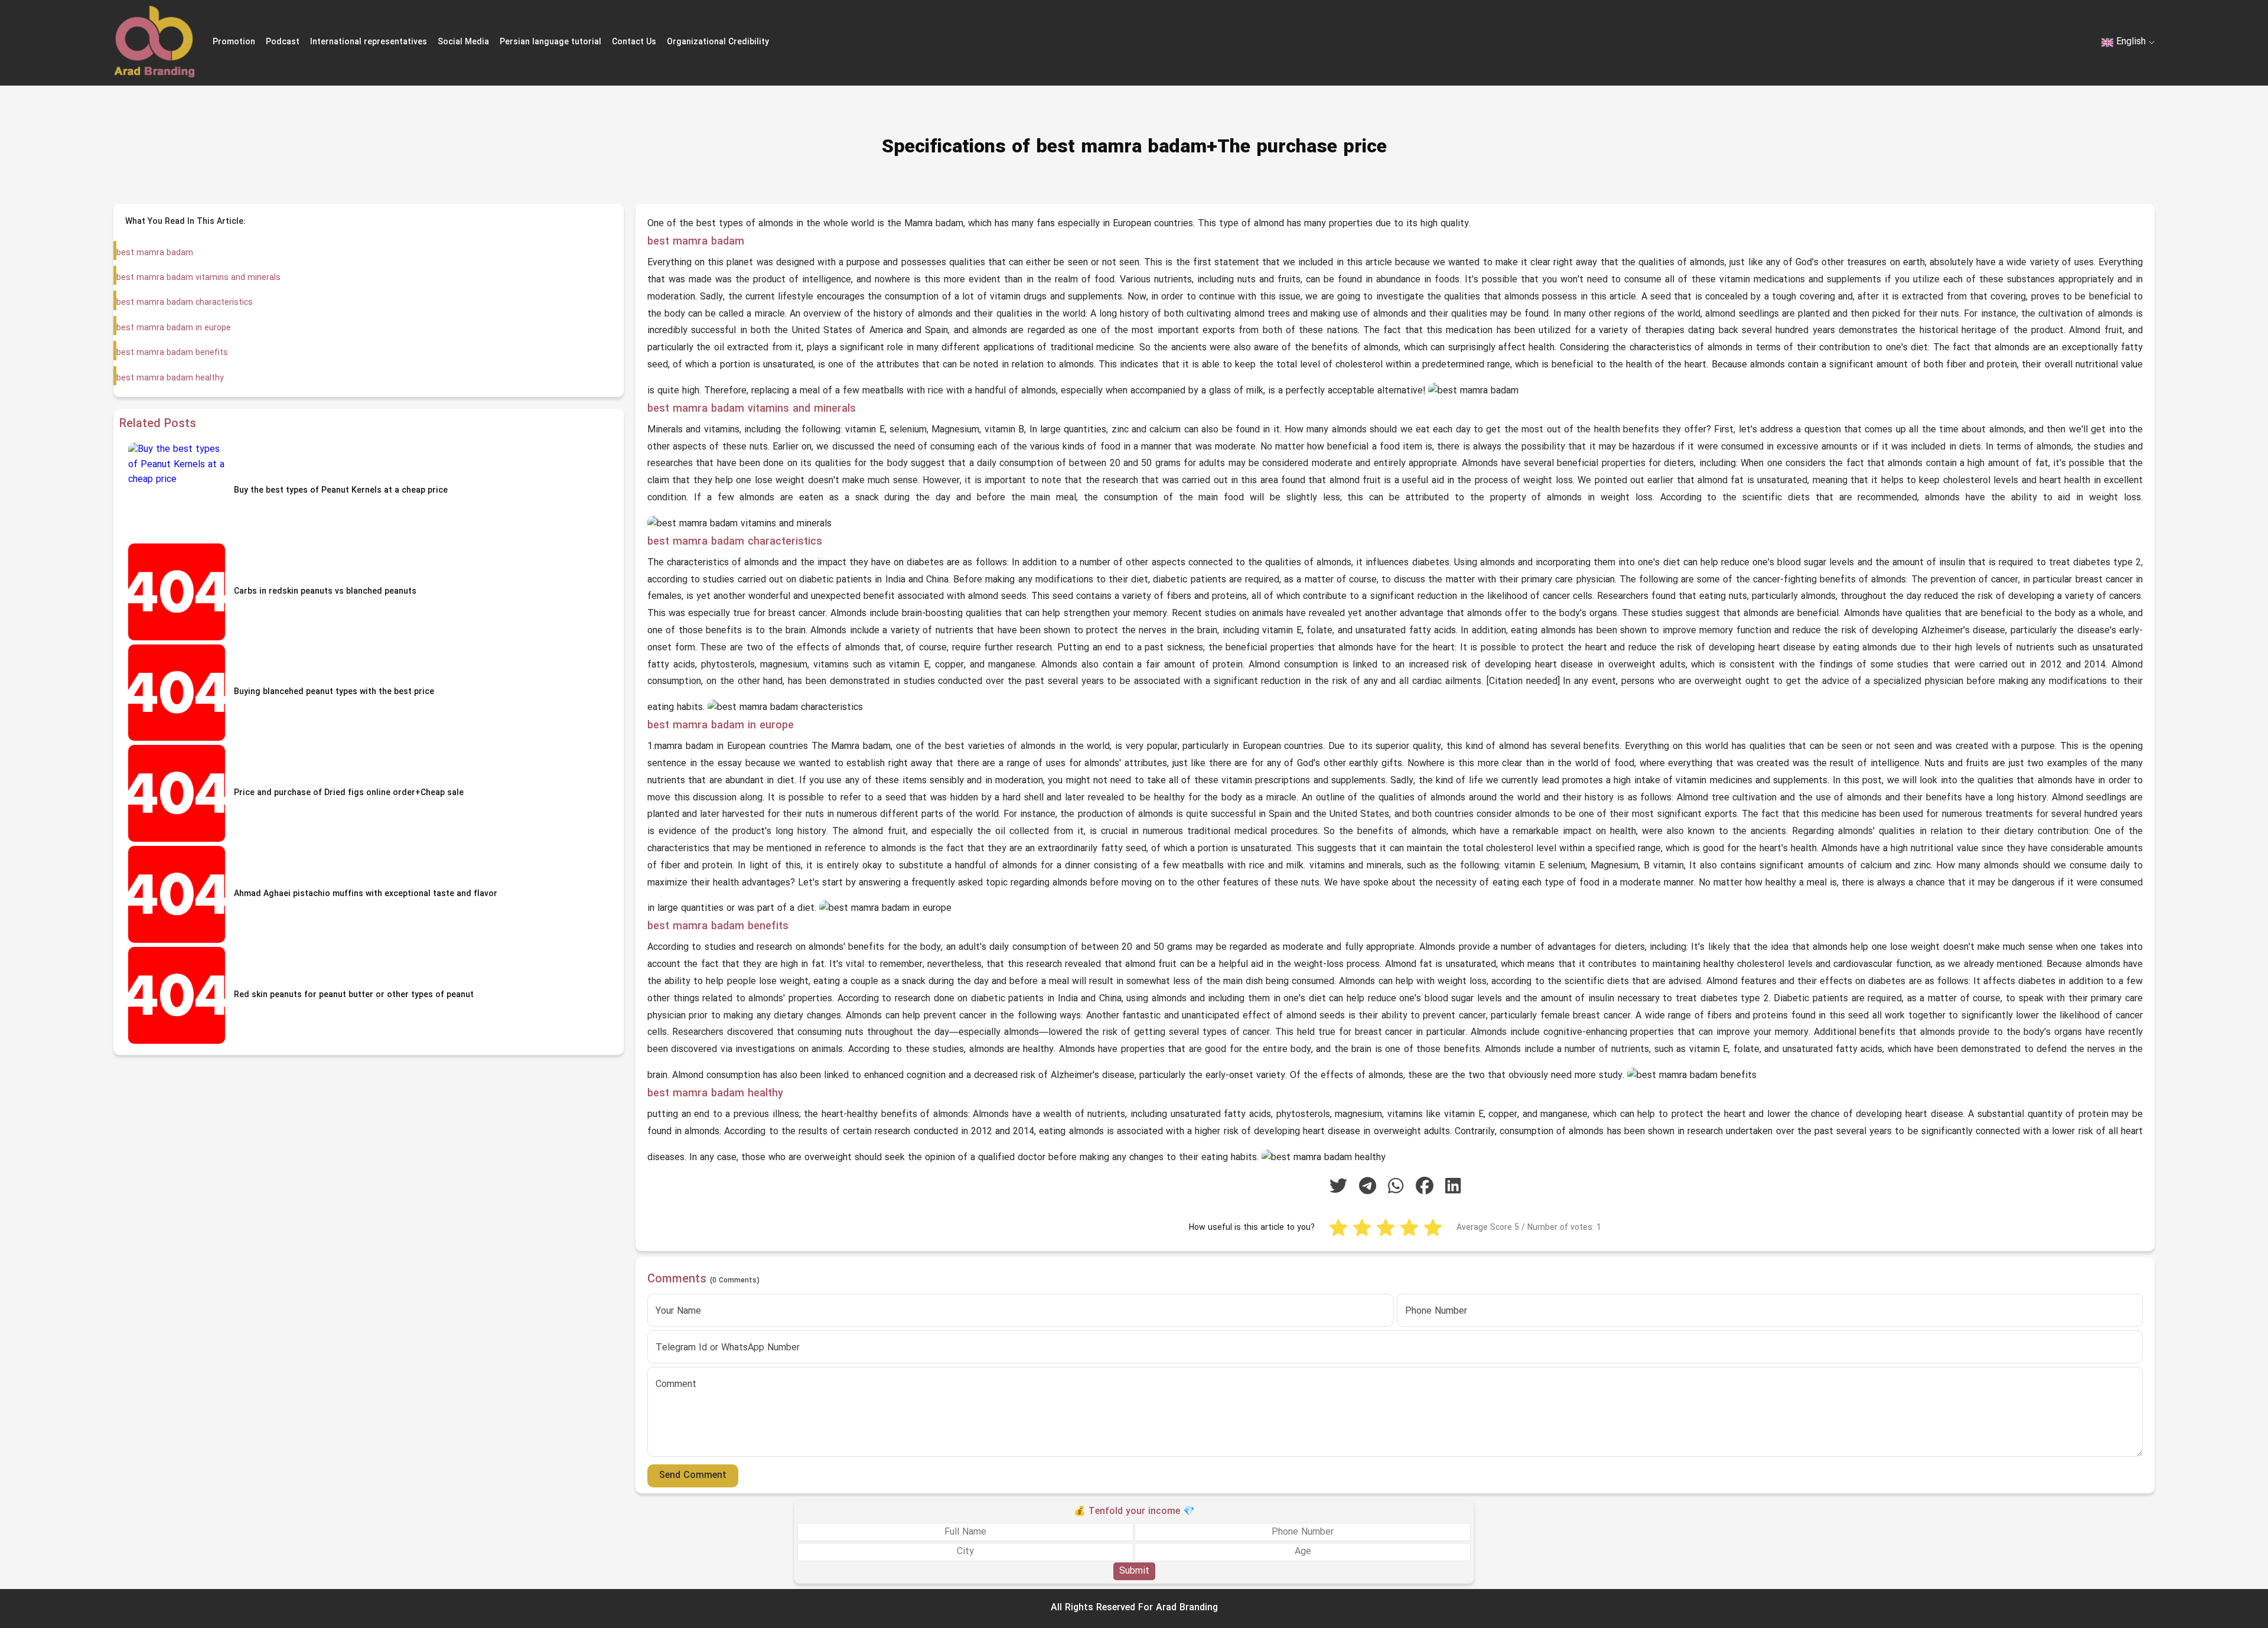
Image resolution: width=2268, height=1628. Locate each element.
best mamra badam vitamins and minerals (198, 278)
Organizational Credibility (718, 42)
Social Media (463, 42)
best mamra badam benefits (172, 353)
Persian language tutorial (550, 42)
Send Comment (693, 1476)
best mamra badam (155, 253)
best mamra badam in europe (174, 328)
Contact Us (634, 42)
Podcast (283, 42)
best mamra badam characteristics (185, 303)
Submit (1134, 1571)
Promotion (234, 42)
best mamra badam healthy (170, 378)
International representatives (369, 42)
